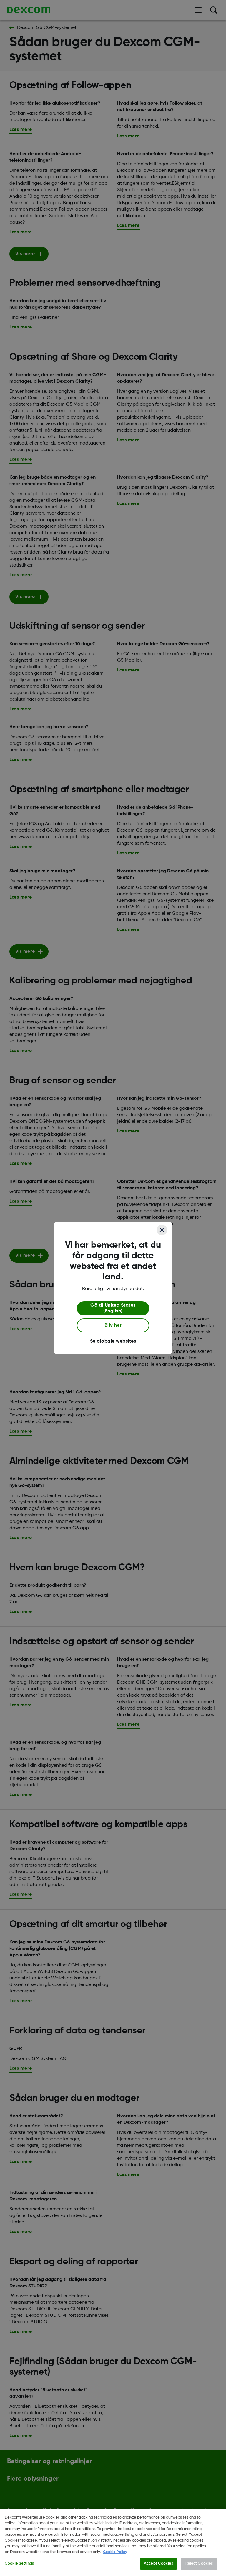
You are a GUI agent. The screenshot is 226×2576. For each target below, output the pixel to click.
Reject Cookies (199, 2563)
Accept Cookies (158, 2563)
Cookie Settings (19, 2563)
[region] (113, 2542)
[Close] (162, 1230)
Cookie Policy (115, 2552)
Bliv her (113, 1325)
